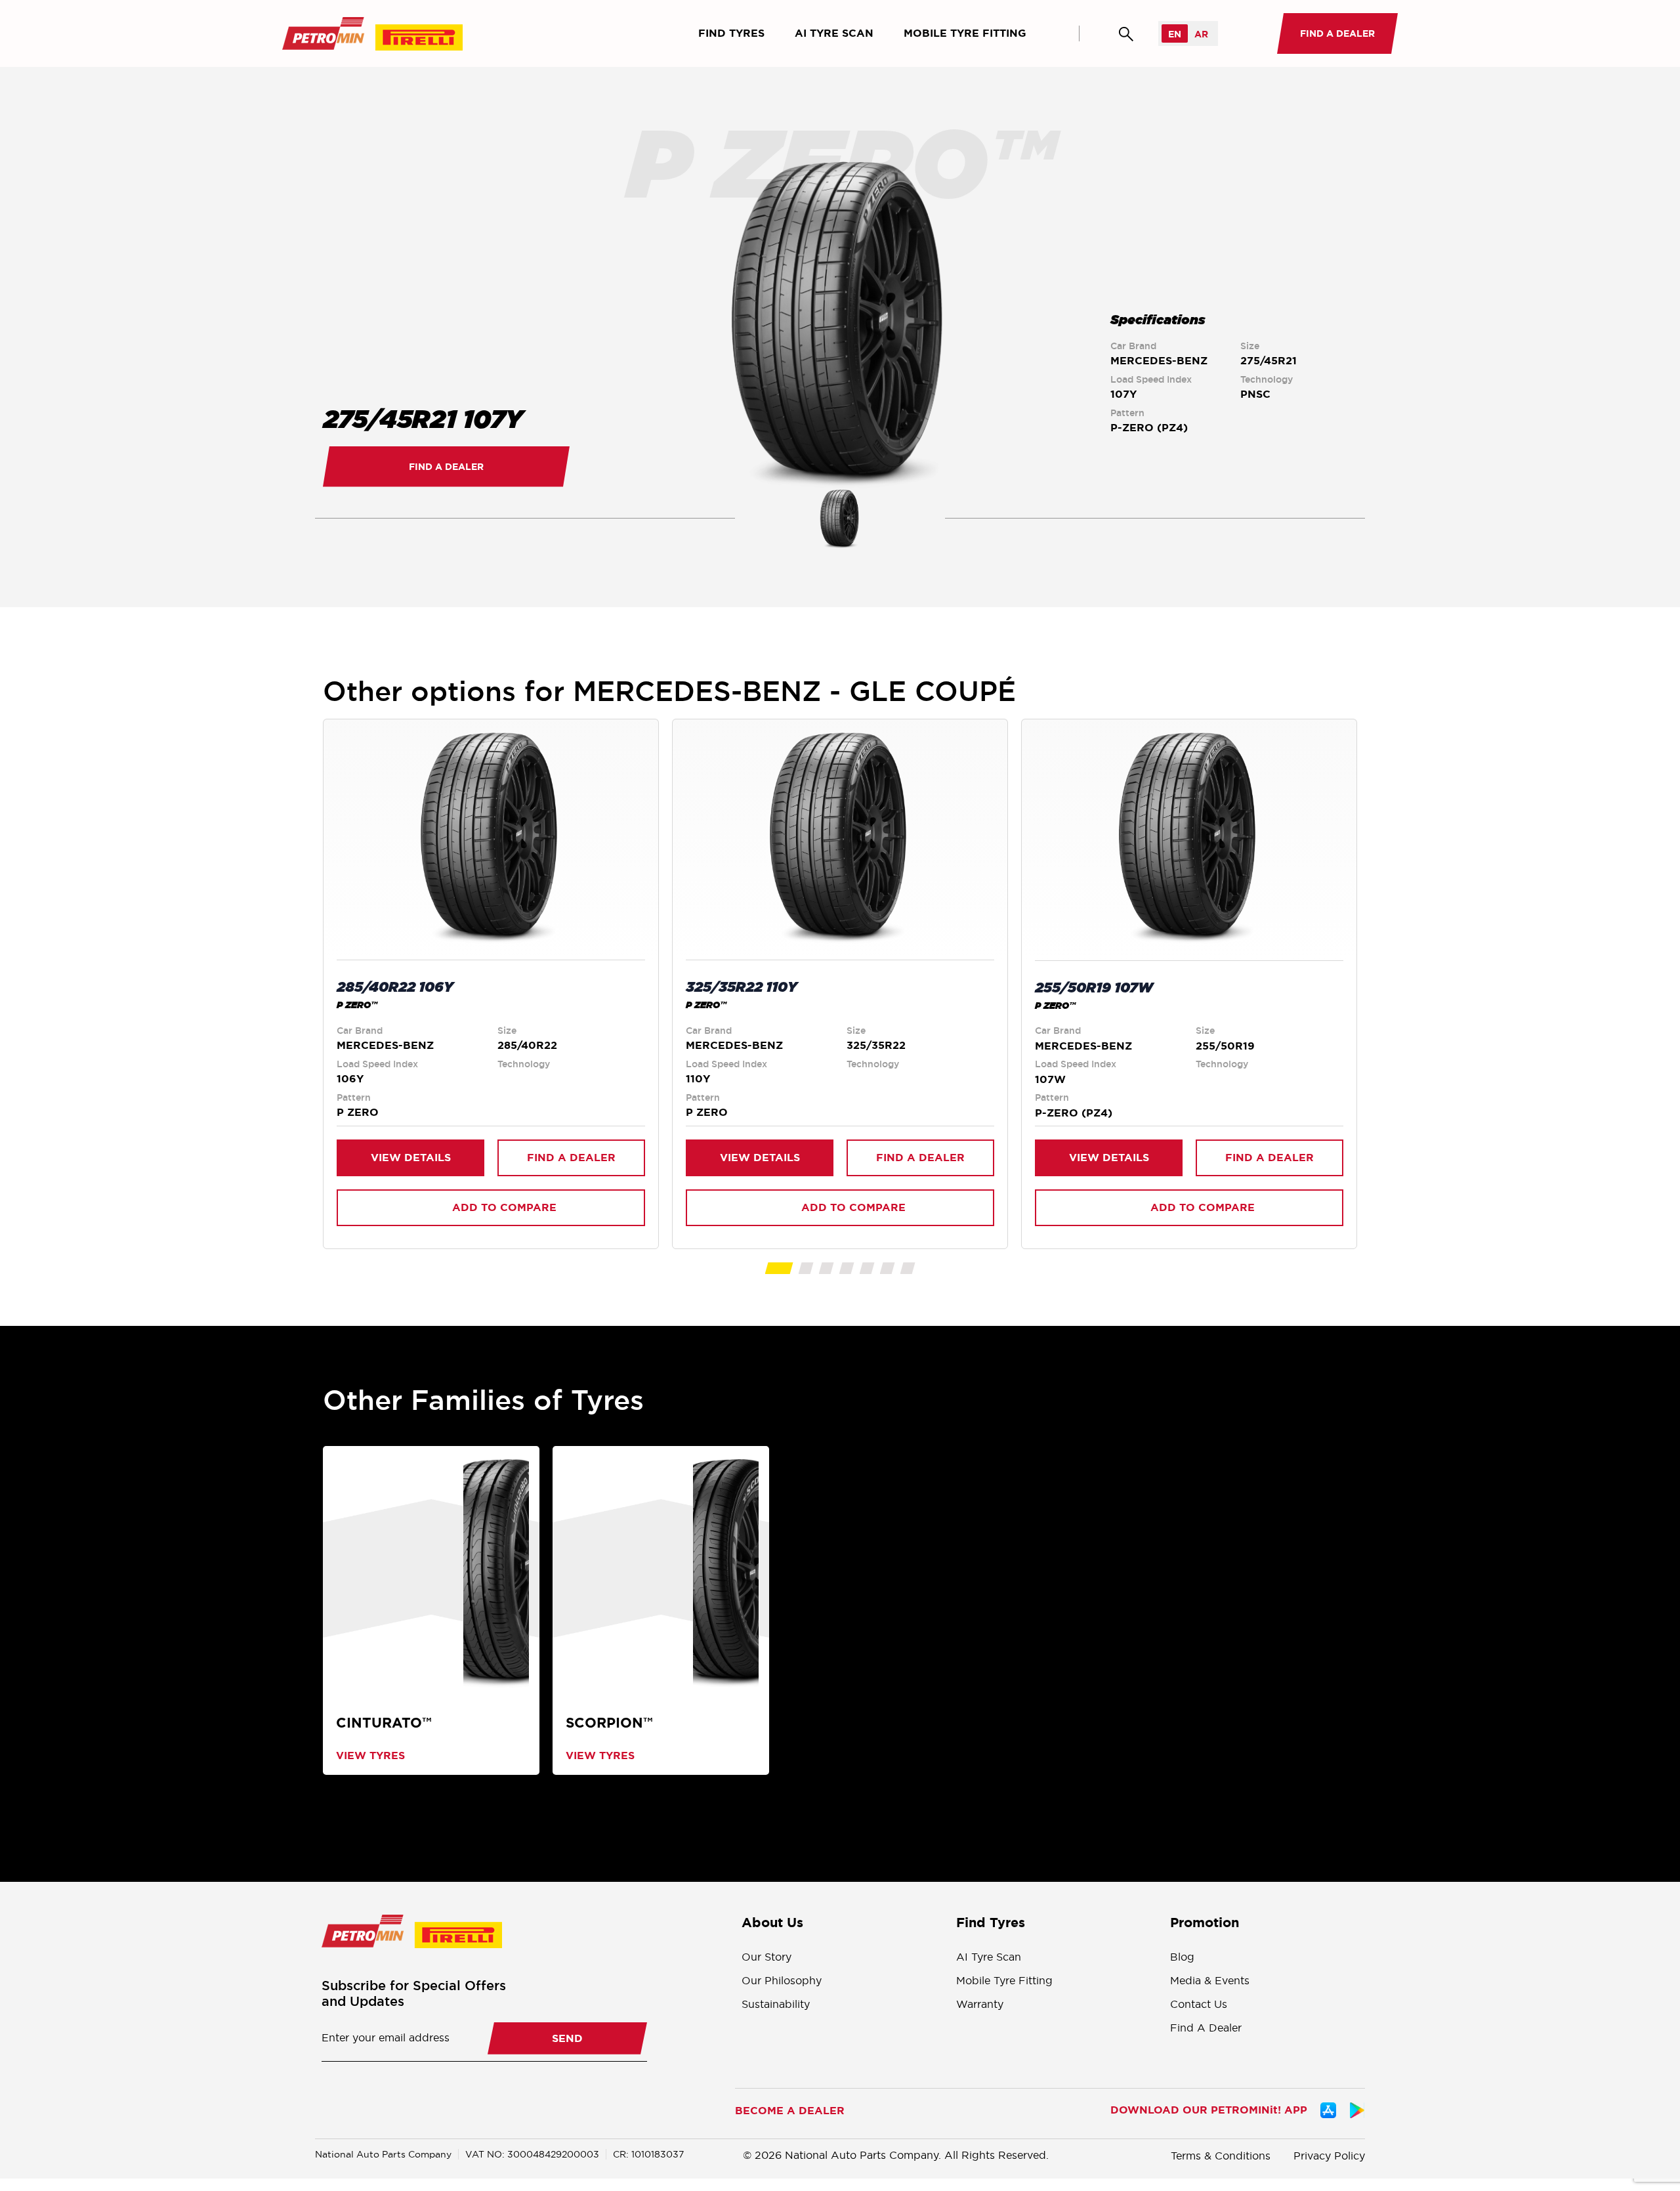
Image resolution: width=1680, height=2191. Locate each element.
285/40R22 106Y (395, 987)
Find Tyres (731, 33)
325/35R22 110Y (742, 987)
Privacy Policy (1329, 2156)
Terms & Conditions (1221, 2156)
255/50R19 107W (1094, 988)
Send (567, 2038)
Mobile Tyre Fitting (965, 33)
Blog (1182, 1957)
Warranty (980, 2004)
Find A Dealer (1206, 2028)
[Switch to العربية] (1201, 33)
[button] (779, 1268)
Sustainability (776, 2004)
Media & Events (1210, 1980)
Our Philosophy (782, 1980)
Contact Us (1199, 2004)
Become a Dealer (790, 2111)
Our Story (766, 1957)
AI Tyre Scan (834, 33)
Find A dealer (446, 467)
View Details (411, 1158)
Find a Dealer (571, 1158)
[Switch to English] (1175, 33)
